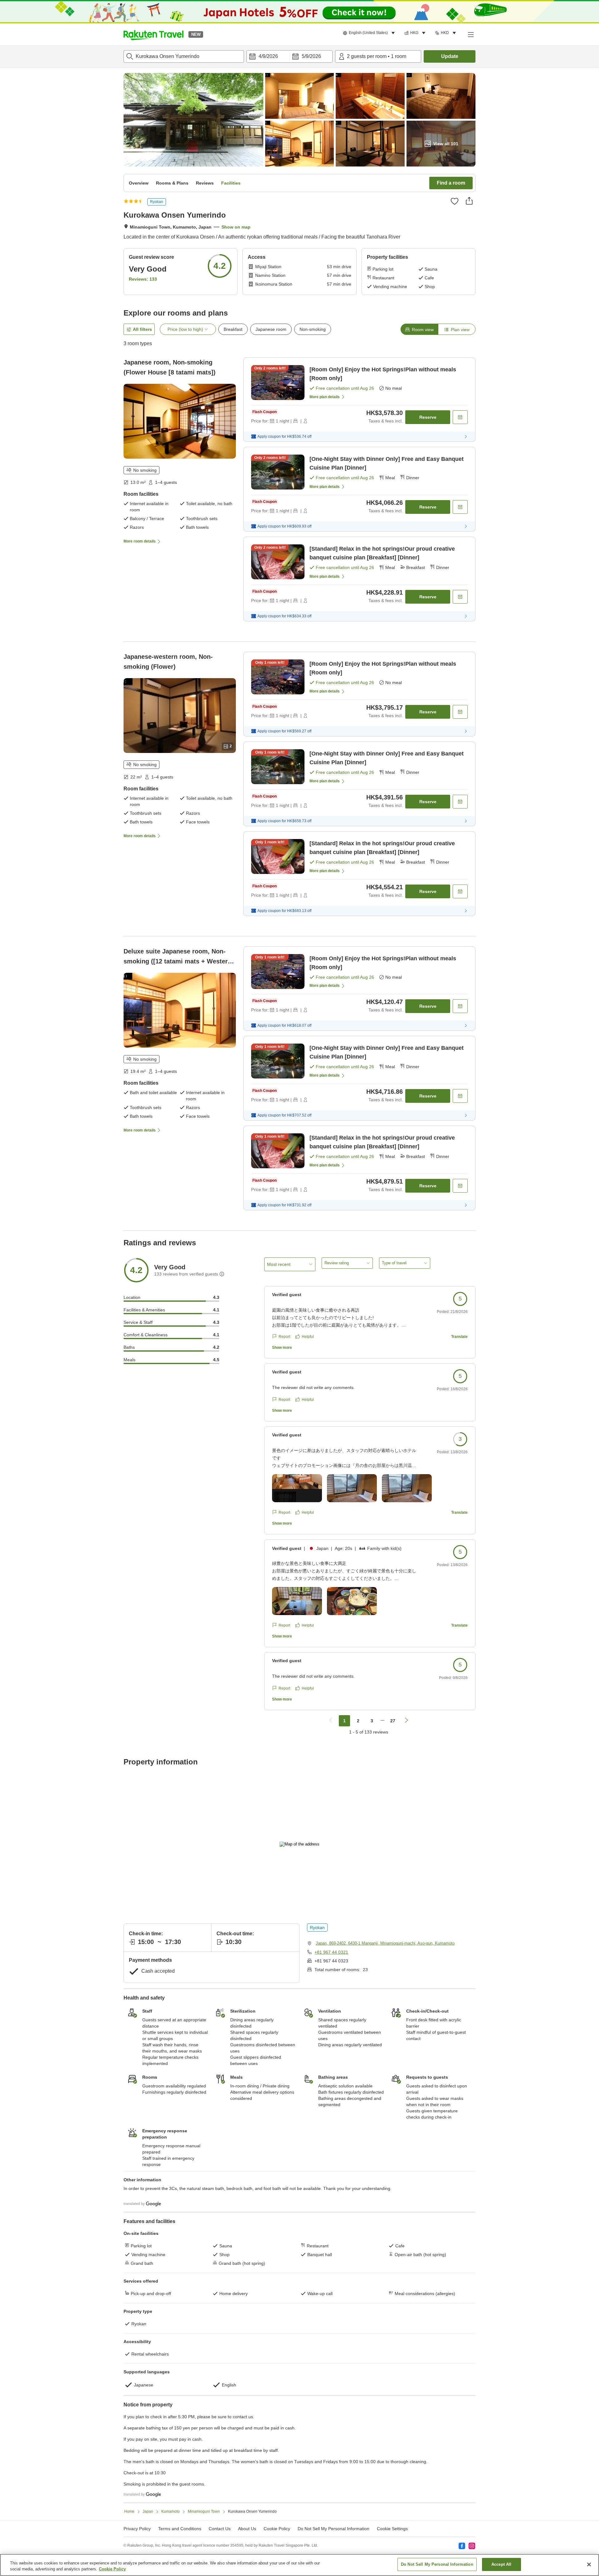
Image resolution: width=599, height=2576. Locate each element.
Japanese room (271, 329)
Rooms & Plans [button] (172, 183)
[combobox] (184, 56)
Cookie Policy (112, 2569)
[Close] (589, 2564)
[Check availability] (460, 417)
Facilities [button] (231, 183)
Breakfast (233, 329)
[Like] (455, 201)
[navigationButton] (331, 1721)
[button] (153, 34)
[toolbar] (290, 56)
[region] (299, 2565)
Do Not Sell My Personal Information (437, 2564)
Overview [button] (139, 183)
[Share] (469, 201)
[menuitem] (370, 33)
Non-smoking (313, 329)
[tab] (419, 329)
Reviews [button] (205, 183)
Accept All (501, 2564)
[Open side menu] (470, 34)
